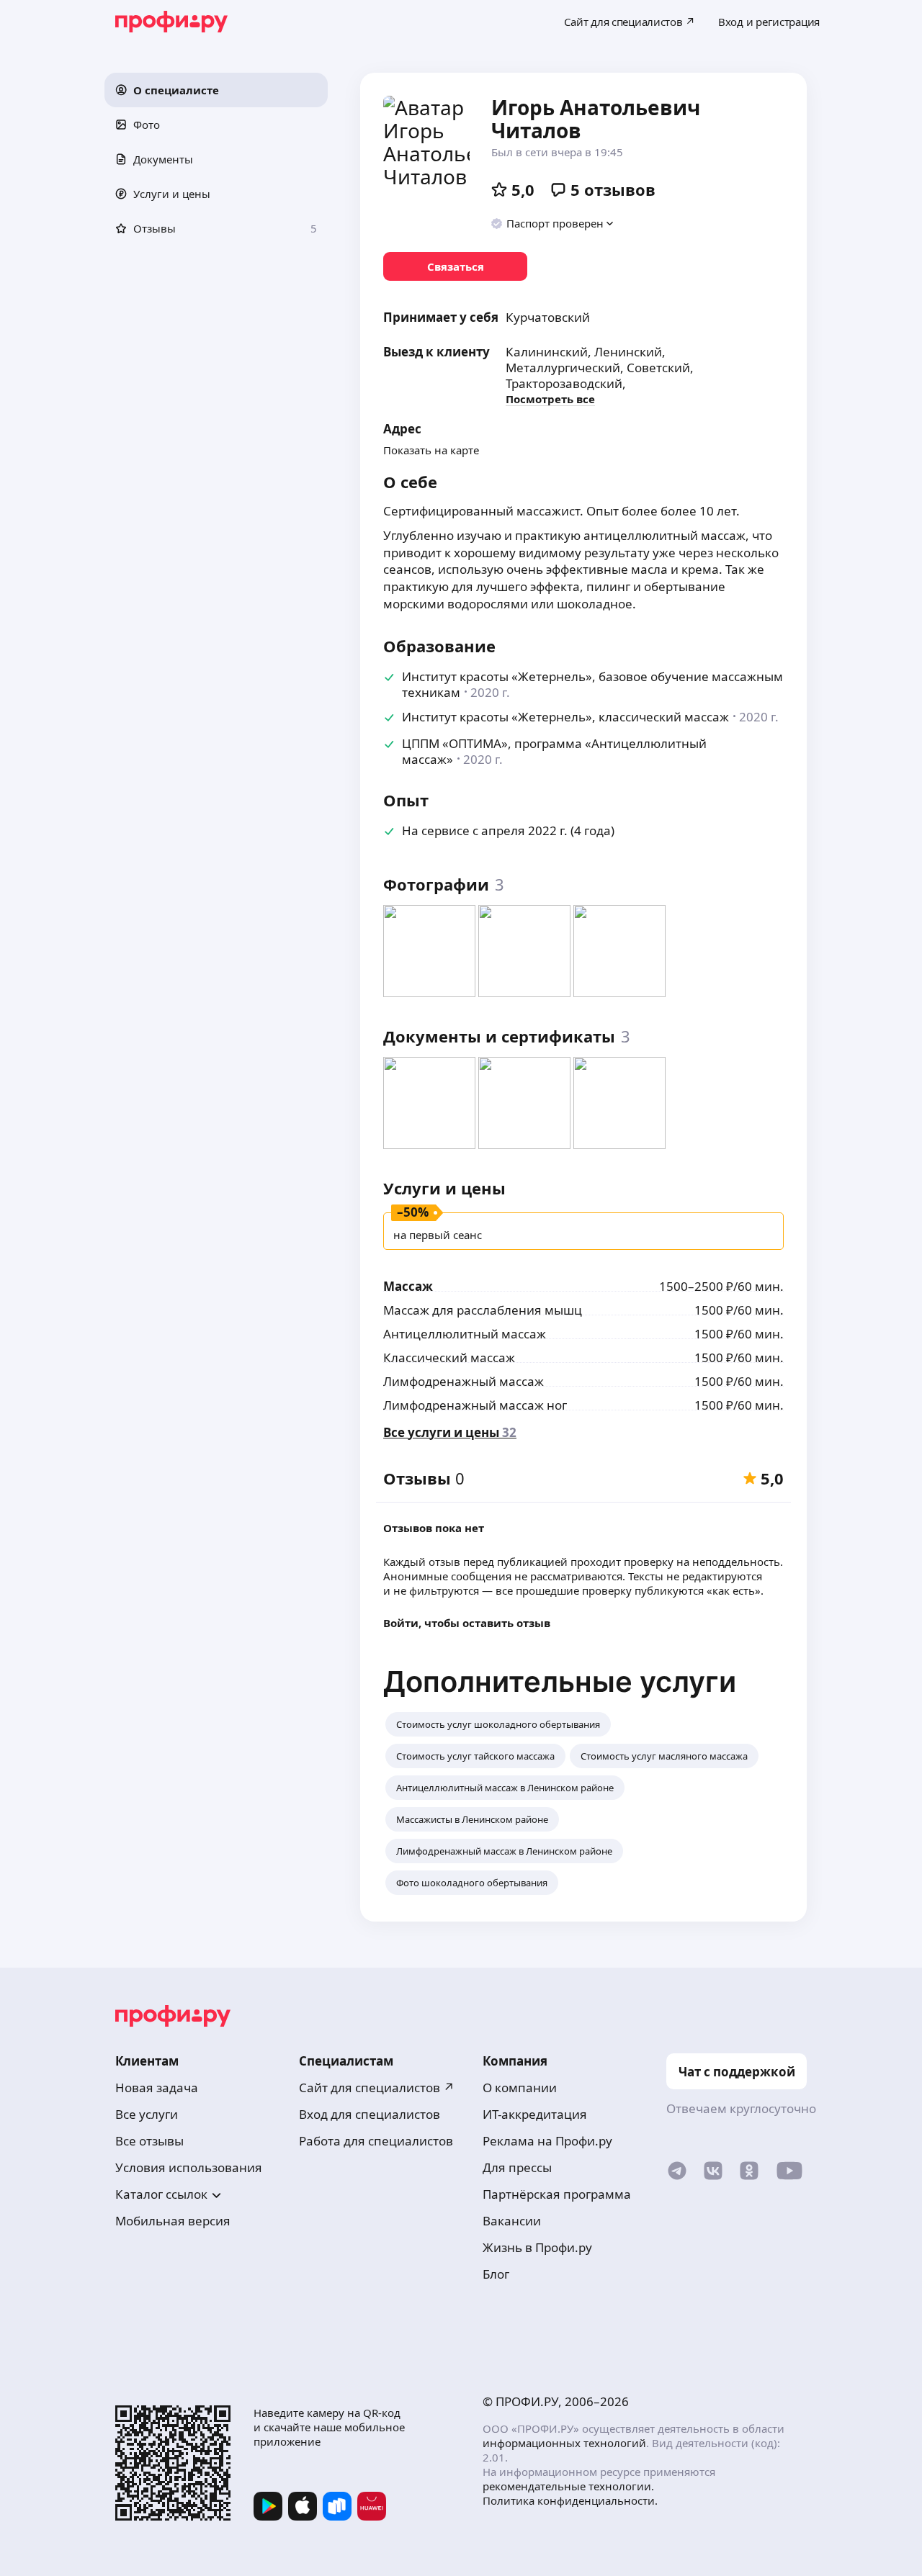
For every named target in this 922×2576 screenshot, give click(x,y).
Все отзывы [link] (149, 2141)
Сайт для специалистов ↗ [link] (377, 2088)
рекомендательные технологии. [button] (568, 2486)
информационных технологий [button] (564, 2443)
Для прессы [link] (517, 2167)
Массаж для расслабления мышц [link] (483, 1310)
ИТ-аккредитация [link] (535, 2114)
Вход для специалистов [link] (370, 2114)
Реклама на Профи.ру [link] (547, 2141)
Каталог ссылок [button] (161, 2194)
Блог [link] (496, 2274)
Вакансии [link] (512, 2221)
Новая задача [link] (157, 2088)
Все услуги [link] (147, 2114)
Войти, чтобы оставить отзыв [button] (467, 1623)
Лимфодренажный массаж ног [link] (475, 1405)
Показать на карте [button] (431, 450)
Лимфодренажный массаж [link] (464, 1381)
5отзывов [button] (613, 189)
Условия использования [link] (189, 2167)
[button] (216, 90)
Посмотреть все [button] (550, 399)
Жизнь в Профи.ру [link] (537, 2247)
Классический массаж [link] (449, 1357)
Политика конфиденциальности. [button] (570, 2500)
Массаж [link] (408, 1286)
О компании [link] (520, 2088)
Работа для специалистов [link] (376, 2141)
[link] (455, 266)
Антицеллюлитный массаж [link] (465, 1334)
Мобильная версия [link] (173, 2221)
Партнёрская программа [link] (557, 2194)
